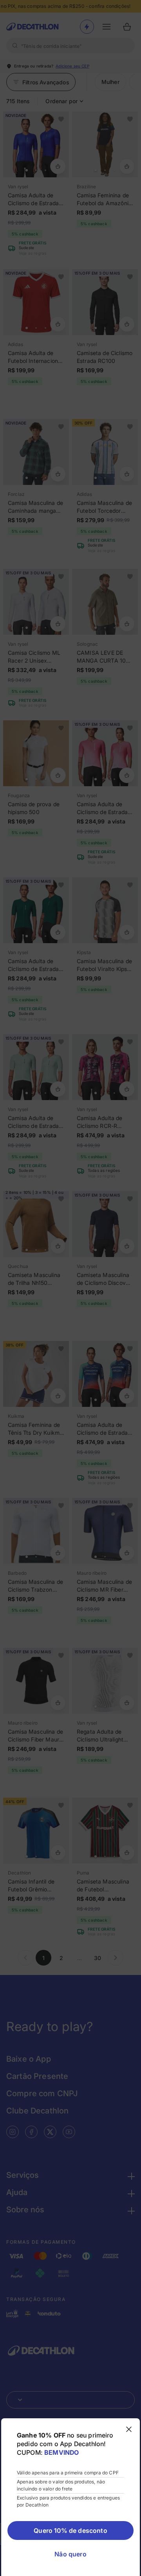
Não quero (70, 2554)
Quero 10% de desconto (70, 2530)
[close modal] (129, 2429)
